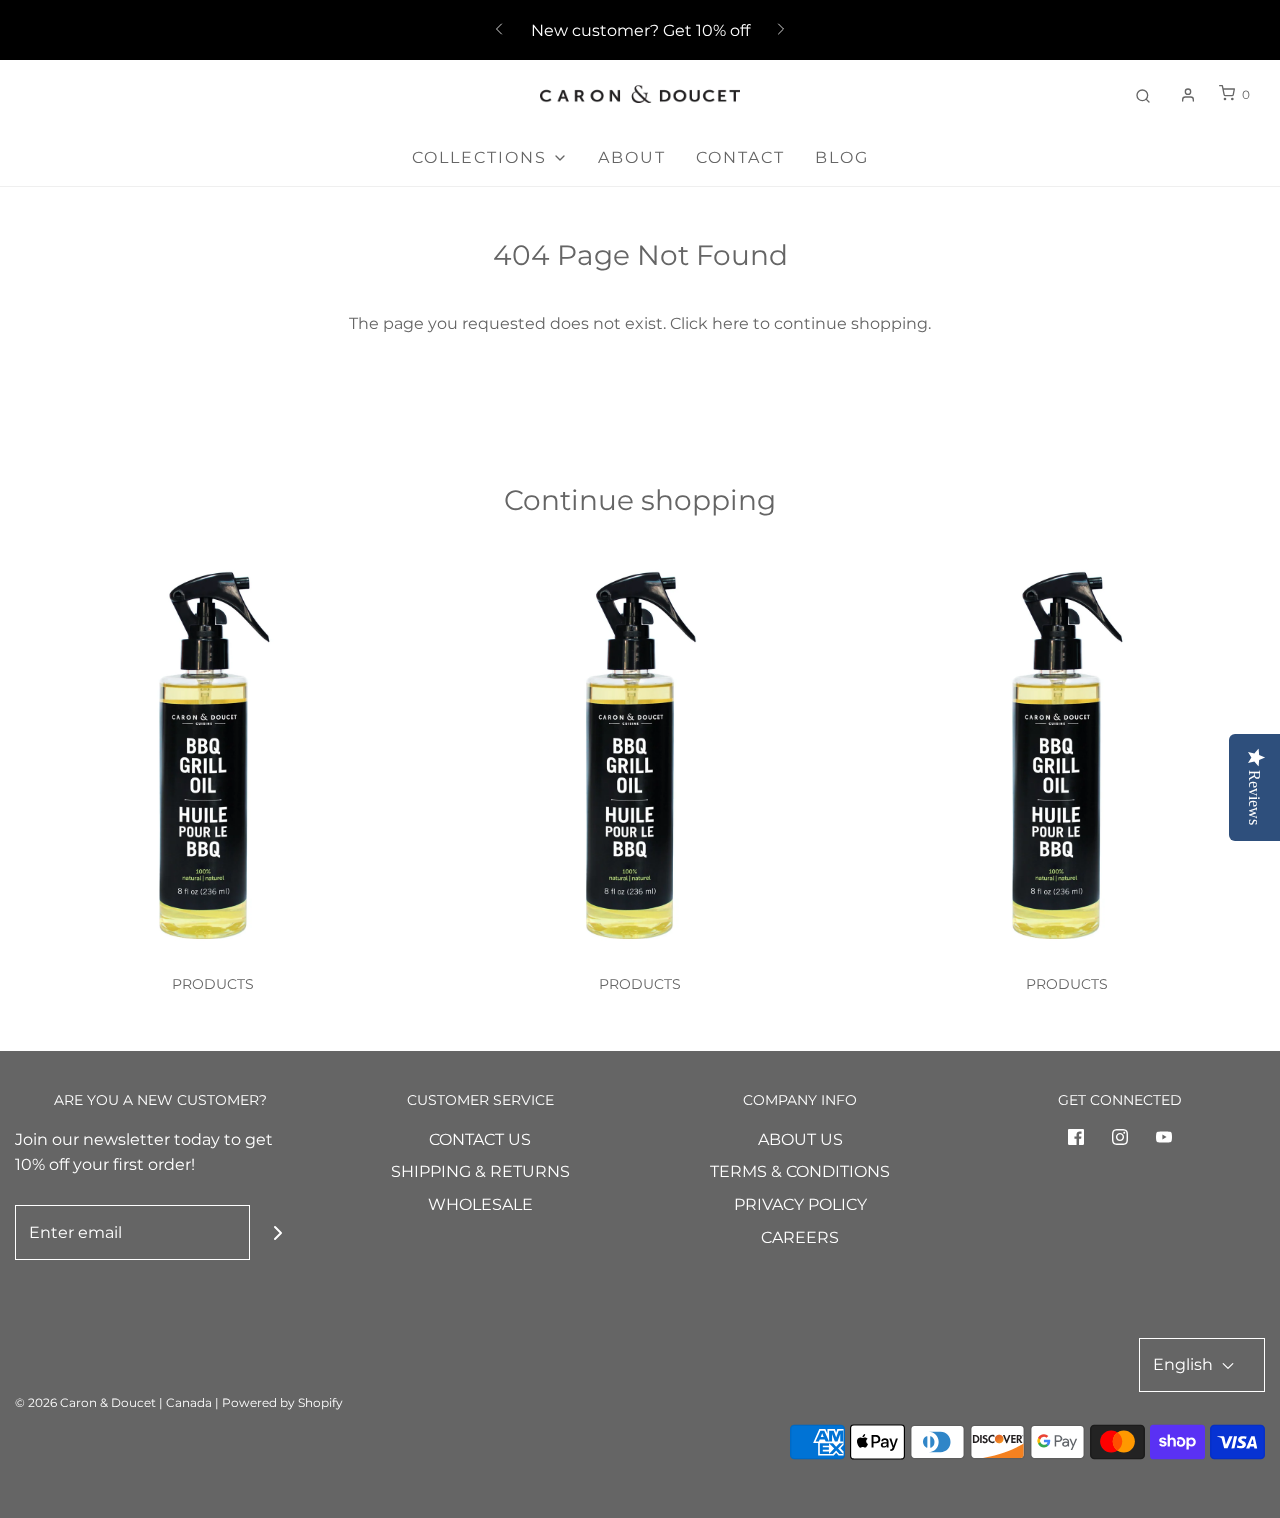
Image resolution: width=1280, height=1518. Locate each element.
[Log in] (1188, 95)
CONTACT (740, 157)
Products (213, 984)
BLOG (842, 157)
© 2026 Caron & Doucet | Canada (113, 1402)
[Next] (781, 30)
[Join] (277, 1232)
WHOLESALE (480, 1204)
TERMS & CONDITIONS (800, 1171)
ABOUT (632, 157)
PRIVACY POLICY (800, 1204)
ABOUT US (800, 1139)
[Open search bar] (1143, 94)
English (1185, 1364)
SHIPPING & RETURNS (480, 1171)
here (730, 323)
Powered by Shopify (282, 1402)
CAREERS (800, 1237)
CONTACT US (480, 1139)
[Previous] (499, 30)
